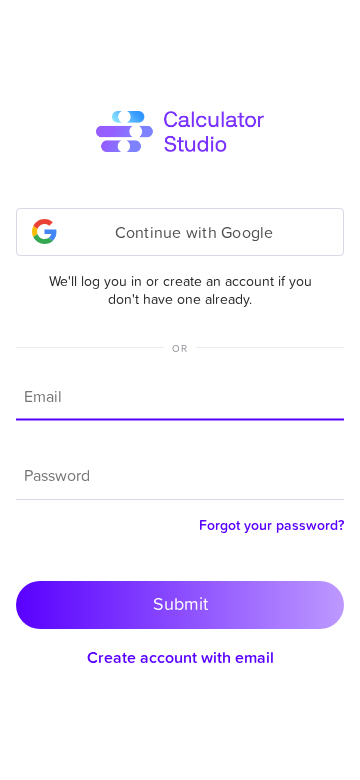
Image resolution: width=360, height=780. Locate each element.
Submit (180, 603)
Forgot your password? (271, 525)
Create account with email (180, 657)
